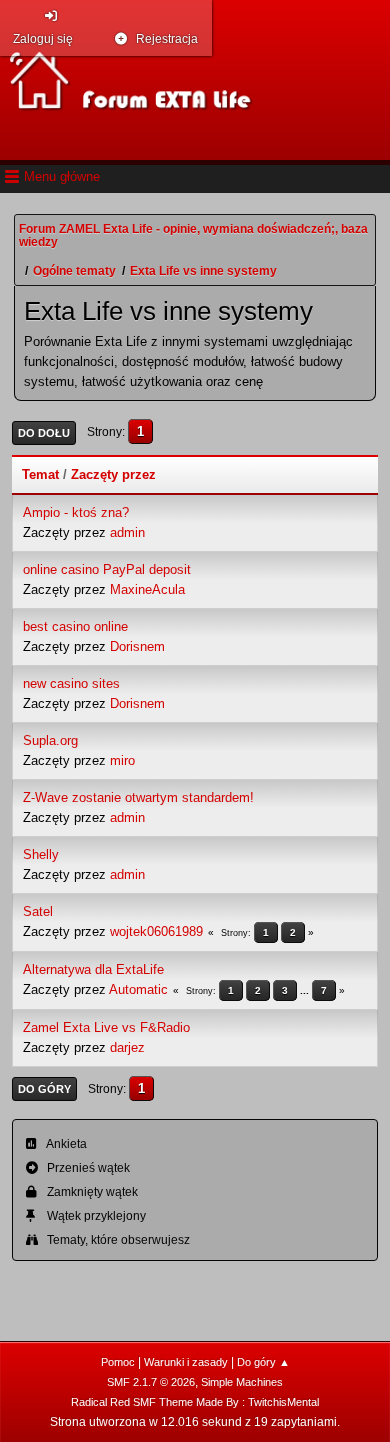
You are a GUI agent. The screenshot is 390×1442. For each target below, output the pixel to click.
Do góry (44, 1089)
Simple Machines (242, 1382)
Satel (38, 911)
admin (127, 532)
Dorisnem (137, 646)
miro (122, 760)
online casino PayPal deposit (107, 569)
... (306, 990)
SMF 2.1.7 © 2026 (151, 1382)
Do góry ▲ (263, 1362)
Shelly (41, 854)
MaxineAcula (147, 589)
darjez (127, 1047)
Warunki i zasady (186, 1362)
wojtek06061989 (156, 931)
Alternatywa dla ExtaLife (93, 969)
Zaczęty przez (113, 474)
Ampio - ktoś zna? (76, 512)
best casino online (75, 626)
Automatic (138, 989)
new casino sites (71, 683)
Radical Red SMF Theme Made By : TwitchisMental (195, 1402)
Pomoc (118, 1362)
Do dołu (44, 433)
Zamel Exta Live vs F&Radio (106, 1027)
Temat (40, 474)
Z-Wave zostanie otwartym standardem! (138, 797)
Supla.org (50, 740)
